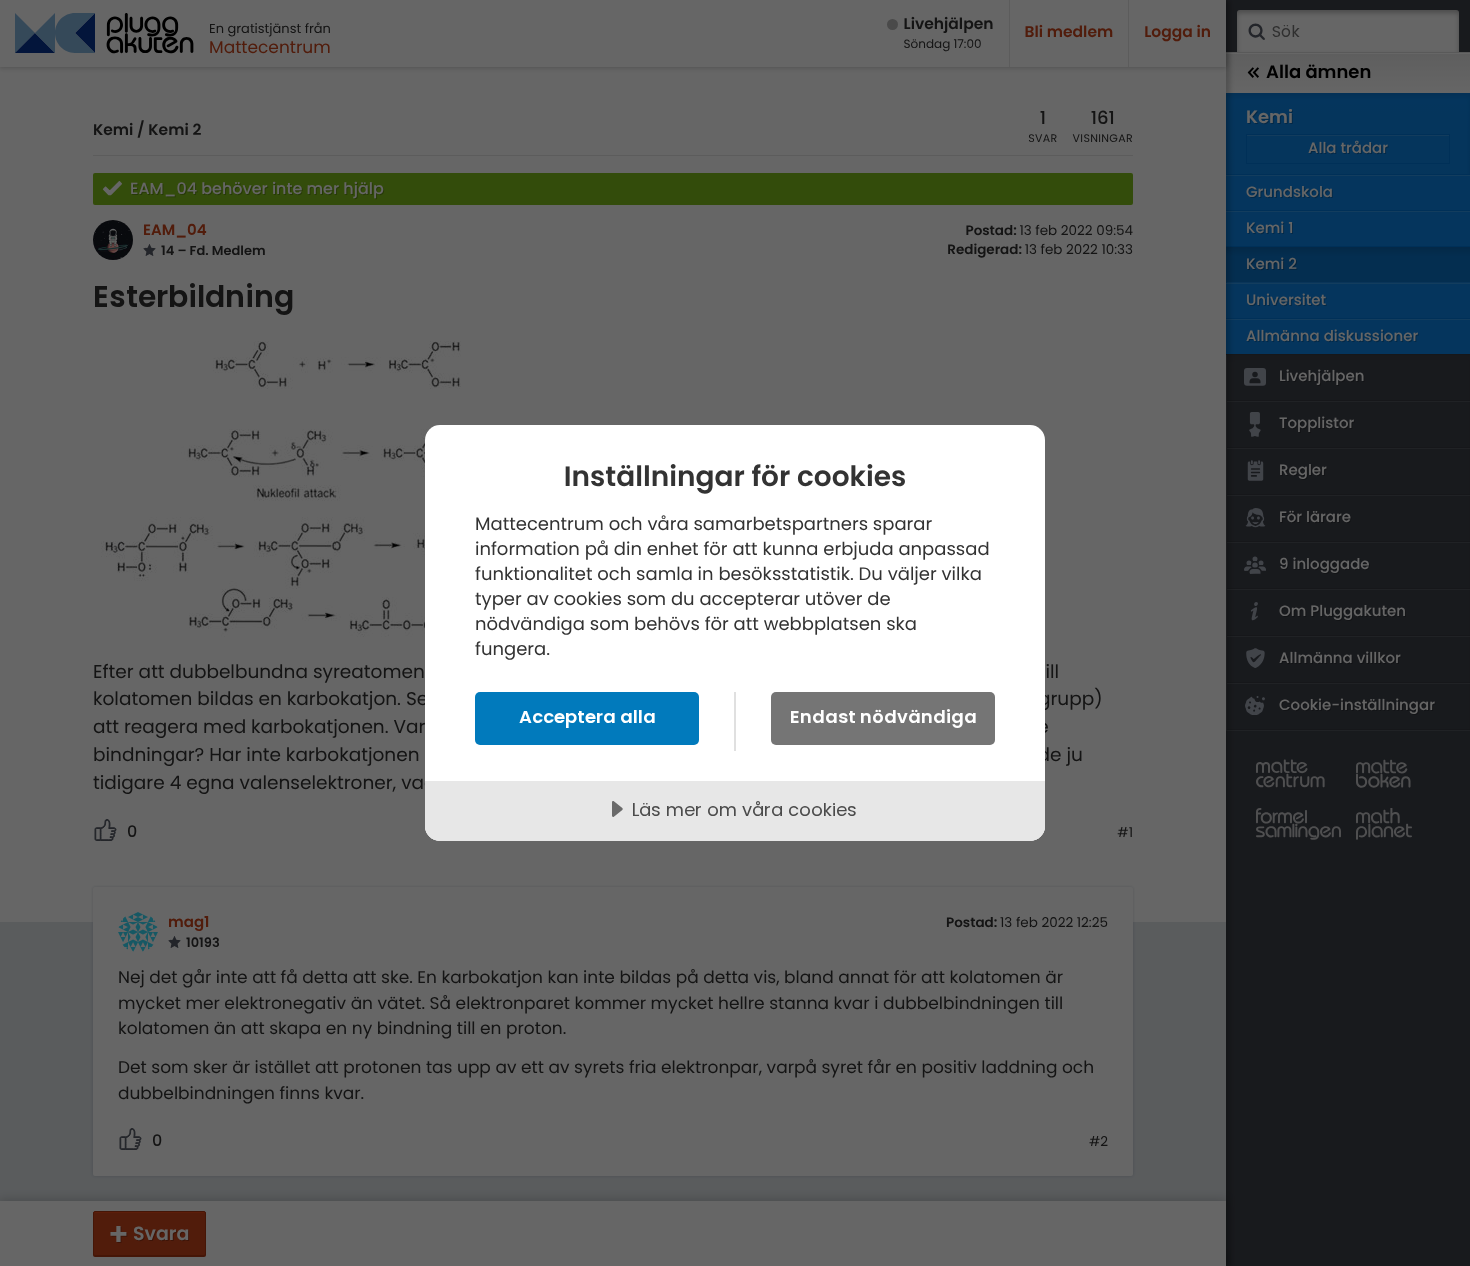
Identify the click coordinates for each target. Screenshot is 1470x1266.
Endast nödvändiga (883, 716)
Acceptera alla (587, 716)
